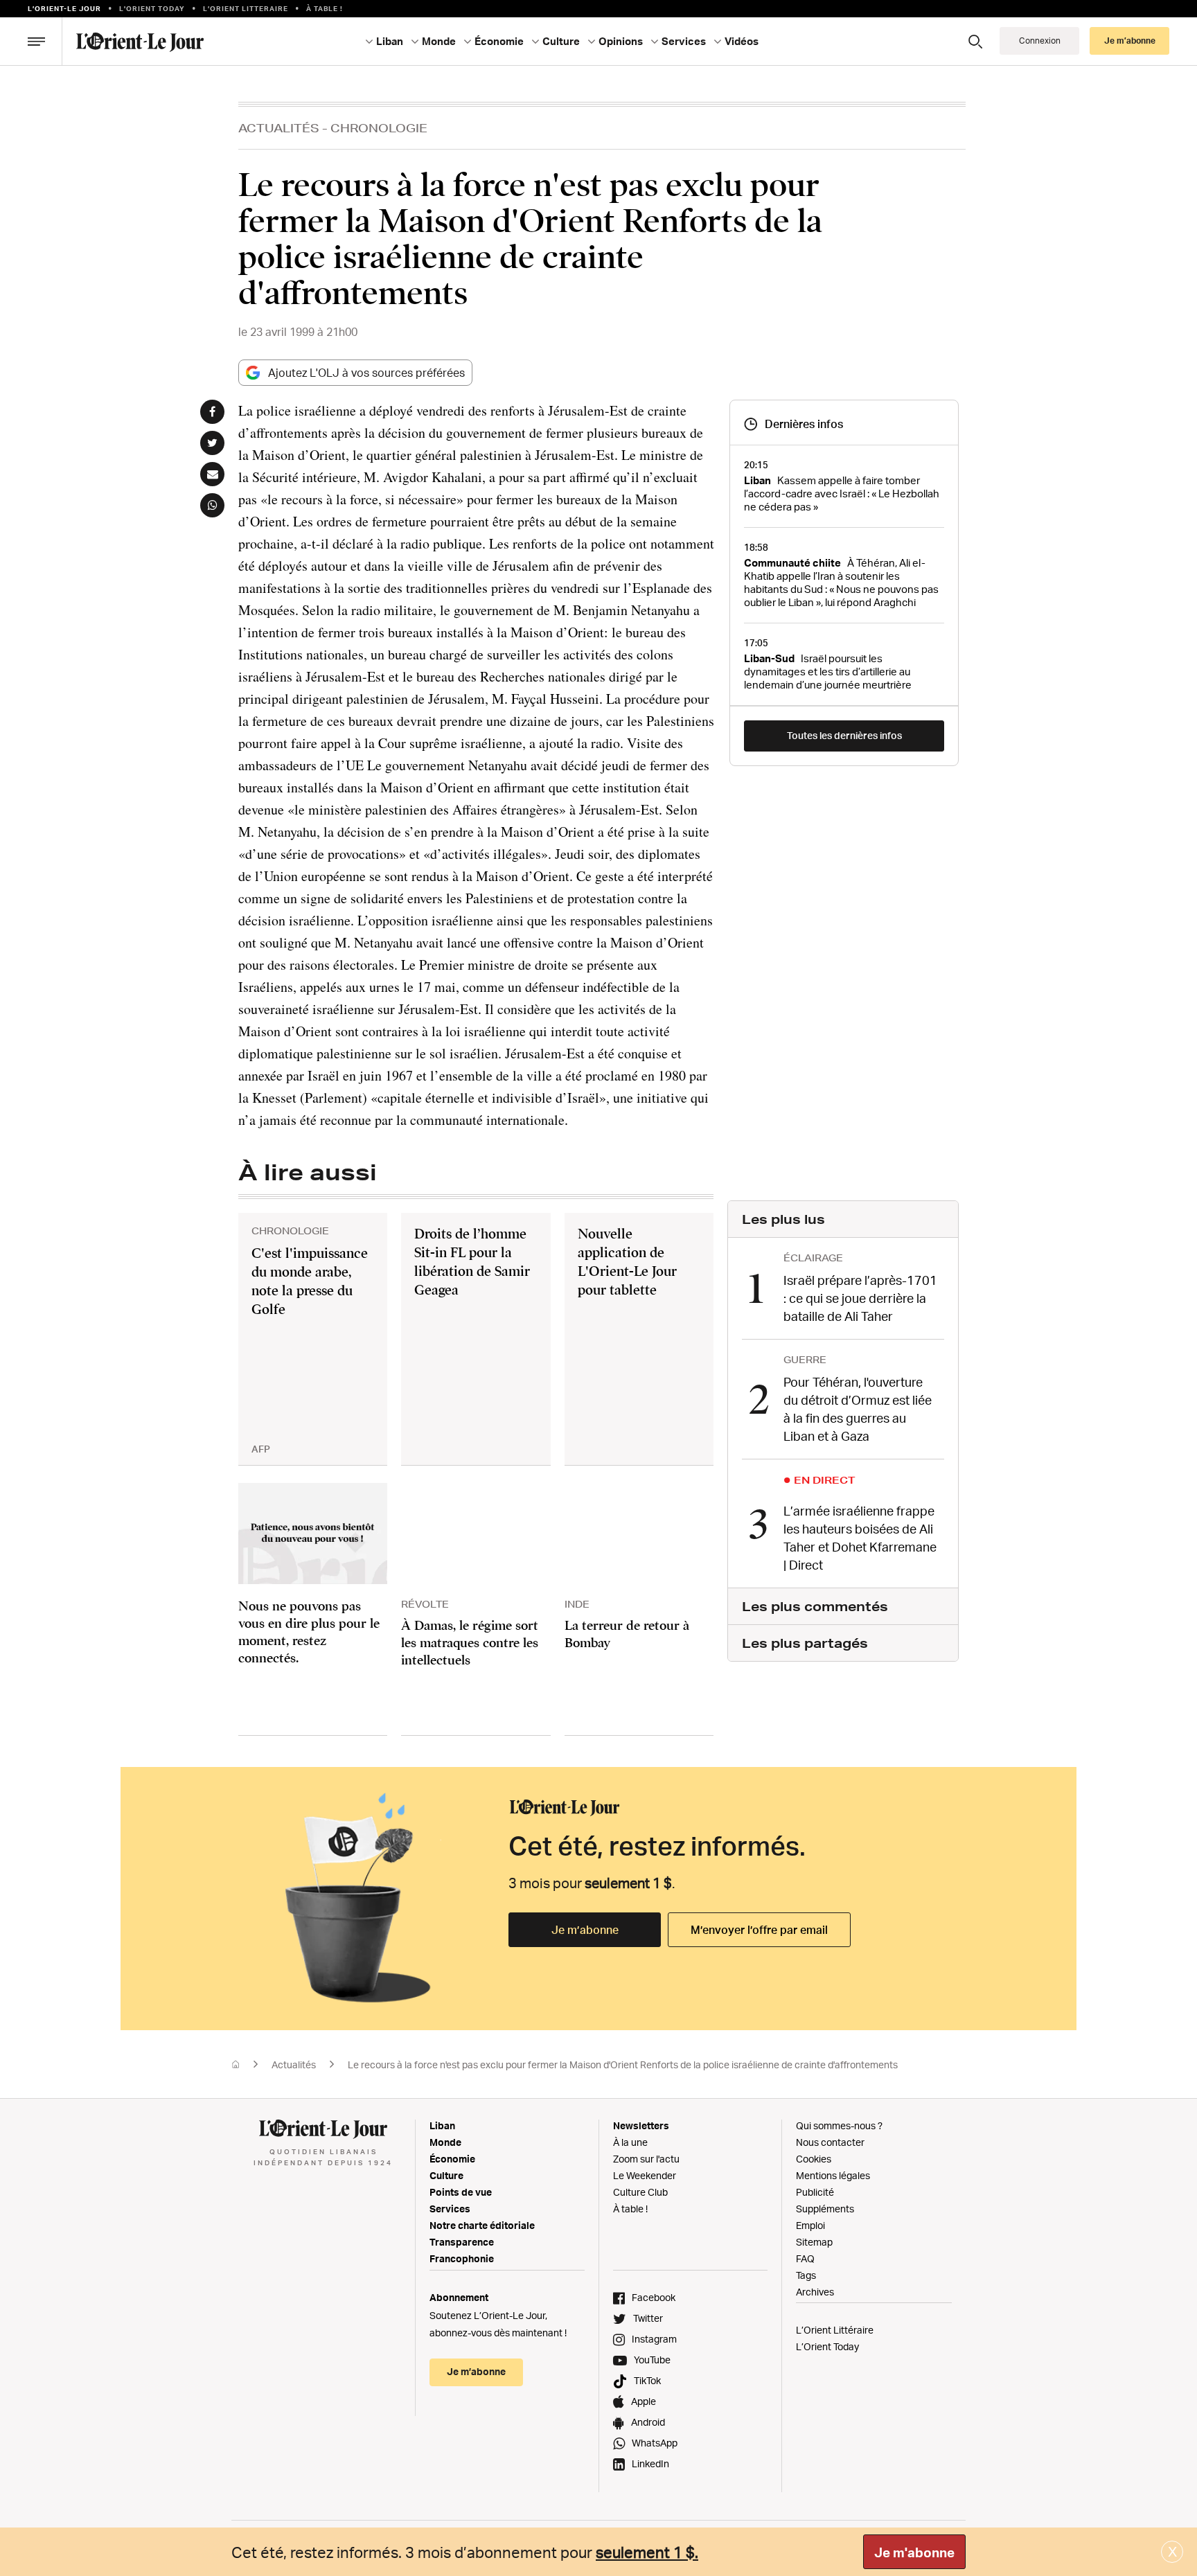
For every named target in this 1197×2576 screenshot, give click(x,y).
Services (450, 2209)
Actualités (279, 128)
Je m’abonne (585, 1930)
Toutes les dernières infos (844, 735)
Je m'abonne (914, 2552)
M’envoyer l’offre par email (759, 1930)
